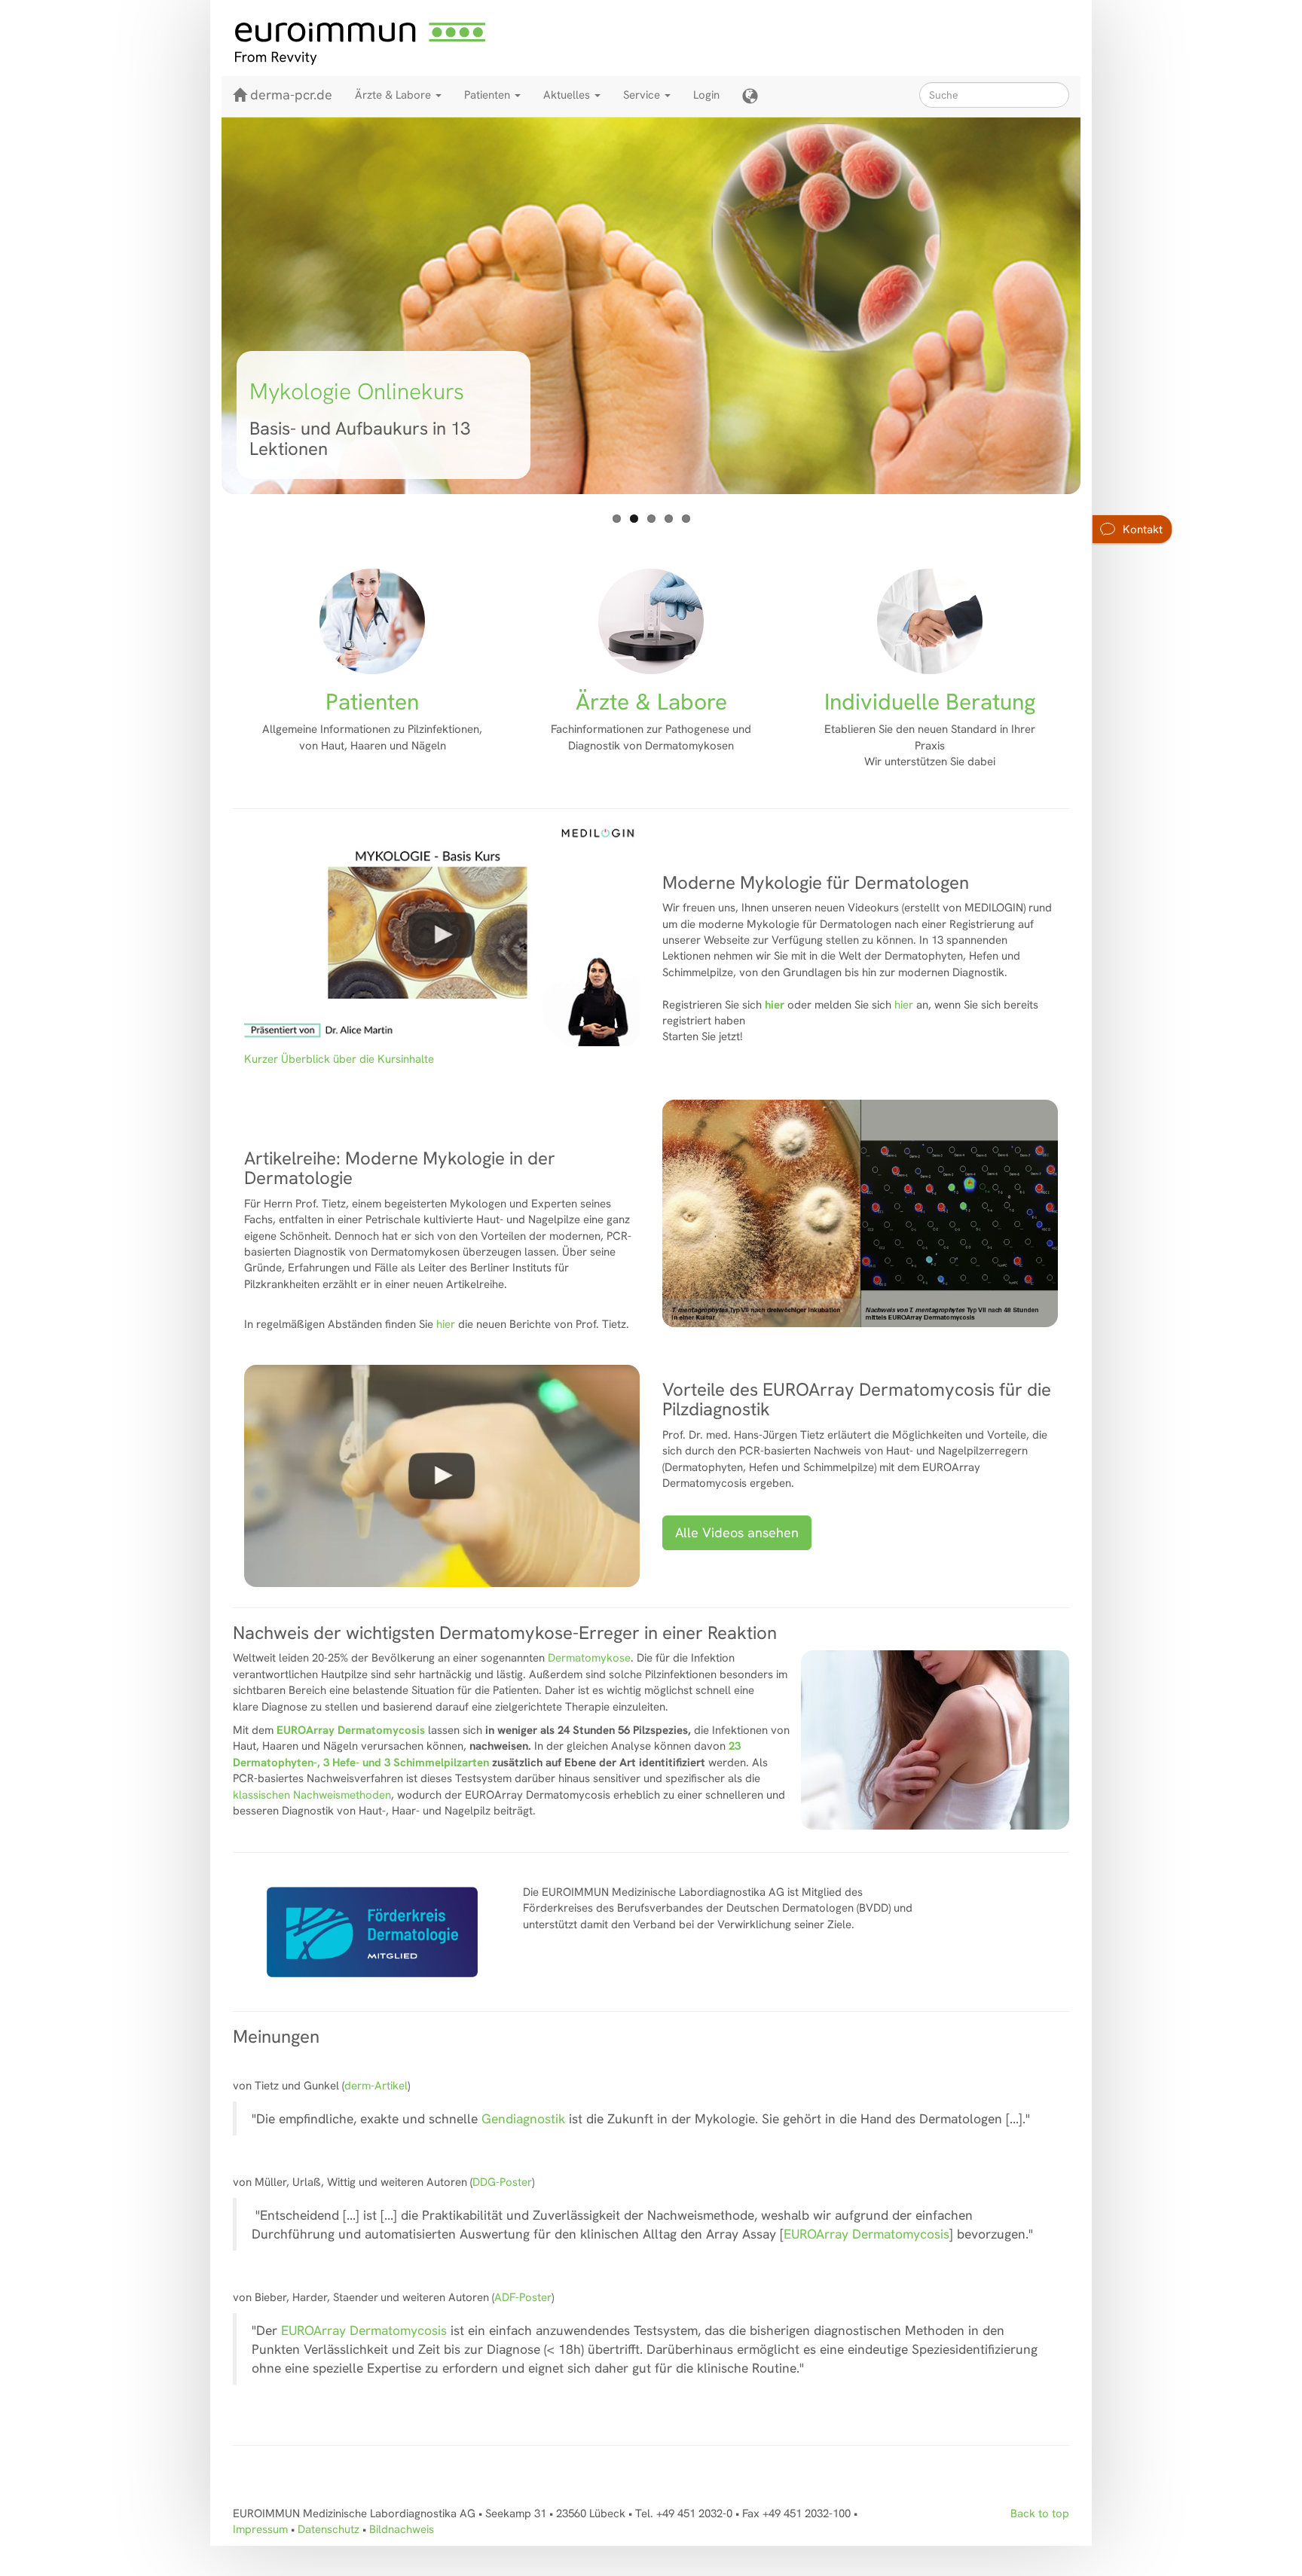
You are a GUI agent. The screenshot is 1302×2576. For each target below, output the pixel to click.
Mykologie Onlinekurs (357, 391)
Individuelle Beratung (930, 702)
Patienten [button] (489, 95)
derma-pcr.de (291, 95)
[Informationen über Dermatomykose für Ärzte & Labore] (651, 621)
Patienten (372, 702)
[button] (750, 96)
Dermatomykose (589, 1658)
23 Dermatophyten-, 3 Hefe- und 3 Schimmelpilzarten (487, 1754)
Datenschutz (329, 2529)
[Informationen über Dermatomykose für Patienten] (372, 621)
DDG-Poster (502, 2182)
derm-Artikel (376, 2086)
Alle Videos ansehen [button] (737, 1532)
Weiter (1103, 309)
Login (706, 95)
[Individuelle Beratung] (930, 621)
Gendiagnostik (525, 2118)
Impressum (260, 2529)
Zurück (199, 309)
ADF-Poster (523, 2297)
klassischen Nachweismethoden (312, 1795)
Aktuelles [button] (568, 95)
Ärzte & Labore (651, 702)
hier (775, 1005)
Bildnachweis (402, 2529)
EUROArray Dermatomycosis (866, 2234)
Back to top (1040, 2513)
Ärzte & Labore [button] (394, 95)
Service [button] (643, 95)
